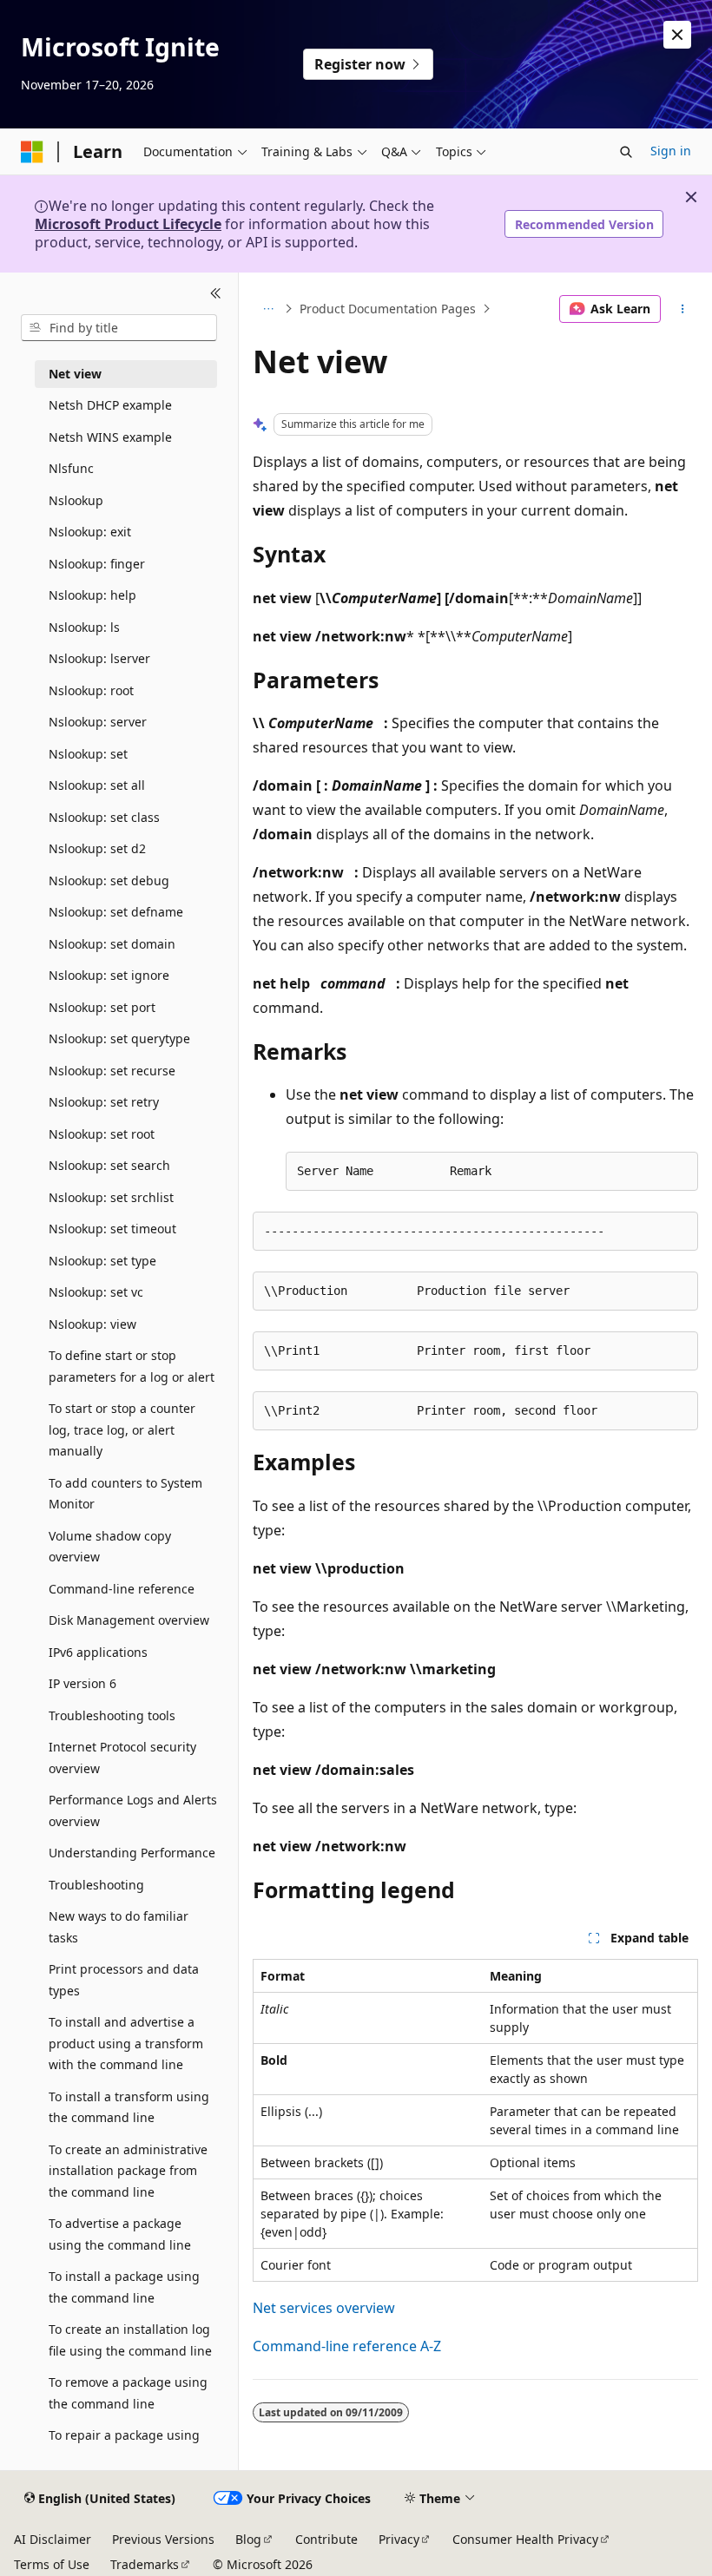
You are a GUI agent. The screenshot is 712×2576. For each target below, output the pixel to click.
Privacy (399, 2539)
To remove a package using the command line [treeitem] (128, 2393)
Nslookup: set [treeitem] (88, 754)
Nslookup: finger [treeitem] (97, 564)
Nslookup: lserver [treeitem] (99, 658)
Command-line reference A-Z (347, 2346)
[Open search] (626, 152)
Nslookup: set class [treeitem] (104, 817)
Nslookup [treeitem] (76, 500)
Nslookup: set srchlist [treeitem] (111, 1197)
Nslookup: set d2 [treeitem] (97, 848)
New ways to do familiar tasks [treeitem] (119, 1927)
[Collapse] (216, 293)
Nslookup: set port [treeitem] (102, 1007)
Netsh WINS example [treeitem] (110, 437)
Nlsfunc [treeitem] (71, 468)
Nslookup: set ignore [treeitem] (109, 975)
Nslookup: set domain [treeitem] (112, 944)
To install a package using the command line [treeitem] (124, 2287)
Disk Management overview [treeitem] (129, 1620)
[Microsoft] (32, 152)
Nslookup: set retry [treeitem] (104, 1102)
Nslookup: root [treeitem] (91, 690)
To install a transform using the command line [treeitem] (129, 2107)
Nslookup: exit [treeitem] (90, 532)
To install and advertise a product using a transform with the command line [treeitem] (126, 2043)
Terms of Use (52, 2564)
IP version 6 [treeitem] (82, 1683)
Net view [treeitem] (75, 374)
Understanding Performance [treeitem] (132, 1853)
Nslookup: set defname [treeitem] (116, 912)
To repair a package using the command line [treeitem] (124, 2446)
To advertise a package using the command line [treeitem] (120, 2234)
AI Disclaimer (53, 2539)
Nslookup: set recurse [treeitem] (112, 1071)
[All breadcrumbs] (268, 309)
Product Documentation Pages (388, 309)
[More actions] (683, 309)
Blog (248, 2539)
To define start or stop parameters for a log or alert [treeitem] (132, 1366)
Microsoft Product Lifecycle (128, 224)
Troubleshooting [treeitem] (96, 1885)
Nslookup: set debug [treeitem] (109, 881)
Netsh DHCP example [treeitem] (110, 405)
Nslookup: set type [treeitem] (102, 1261)
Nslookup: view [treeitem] (92, 1324)
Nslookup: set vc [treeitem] (96, 1292)
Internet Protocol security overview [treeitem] (122, 1758)
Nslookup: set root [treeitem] (102, 1134)
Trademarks (145, 2564)
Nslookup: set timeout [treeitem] (112, 1229)
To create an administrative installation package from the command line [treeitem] (128, 2171)
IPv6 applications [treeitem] (98, 1652)
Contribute (326, 2539)
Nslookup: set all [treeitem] (97, 785)
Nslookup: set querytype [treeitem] (119, 1038)
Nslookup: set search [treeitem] (109, 1165)
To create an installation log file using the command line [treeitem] (130, 2340)
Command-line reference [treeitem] (122, 1589)
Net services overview (324, 2308)
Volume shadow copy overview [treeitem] (110, 1547)
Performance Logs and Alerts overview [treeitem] (133, 1810)
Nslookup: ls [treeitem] (84, 627)
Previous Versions (163, 2539)
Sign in (671, 151)
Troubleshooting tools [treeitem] (112, 1715)
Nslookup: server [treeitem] (98, 722)
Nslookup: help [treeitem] (92, 595)
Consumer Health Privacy (525, 2539)
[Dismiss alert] (677, 35)
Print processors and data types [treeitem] (124, 1980)
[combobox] (119, 328)
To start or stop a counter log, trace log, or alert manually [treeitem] (122, 1429)
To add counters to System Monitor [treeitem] (125, 1494)
